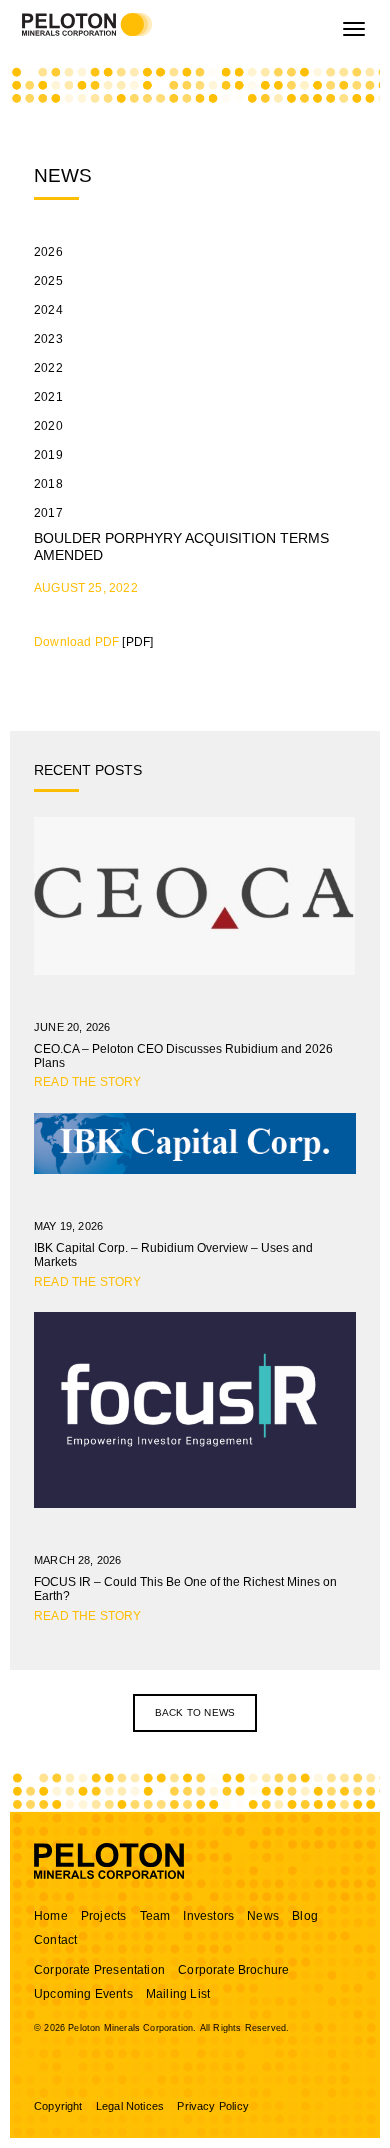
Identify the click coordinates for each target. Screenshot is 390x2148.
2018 (48, 484)
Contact (55, 1940)
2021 (48, 397)
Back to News (195, 1712)
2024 (48, 310)
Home (51, 1916)
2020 (48, 426)
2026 (48, 252)
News (263, 1916)
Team (155, 1916)
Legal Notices (130, 2106)
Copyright (58, 2106)
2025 (48, 281)
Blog (305, 1916)
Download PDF (76, 642)
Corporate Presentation (99, 1970)
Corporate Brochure (233, 1970)
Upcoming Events (83, 1994)
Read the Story (88, 1082)
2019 (48, 455)
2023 (48, 339)
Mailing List (178, 1994)
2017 (48, 513)
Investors (208, 1916)
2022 (48, 368)
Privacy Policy (213, 2106)
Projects (103, 1916)
